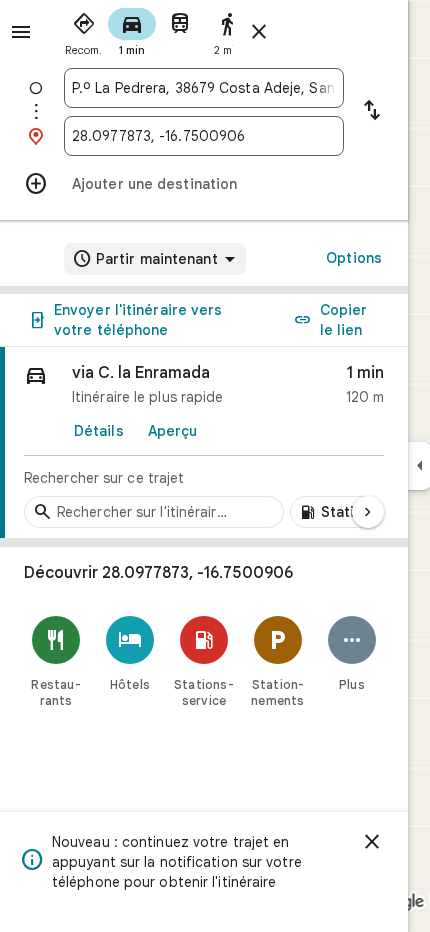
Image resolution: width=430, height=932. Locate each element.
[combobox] (204, 88)
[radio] (84, 30)
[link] (204, 443)
